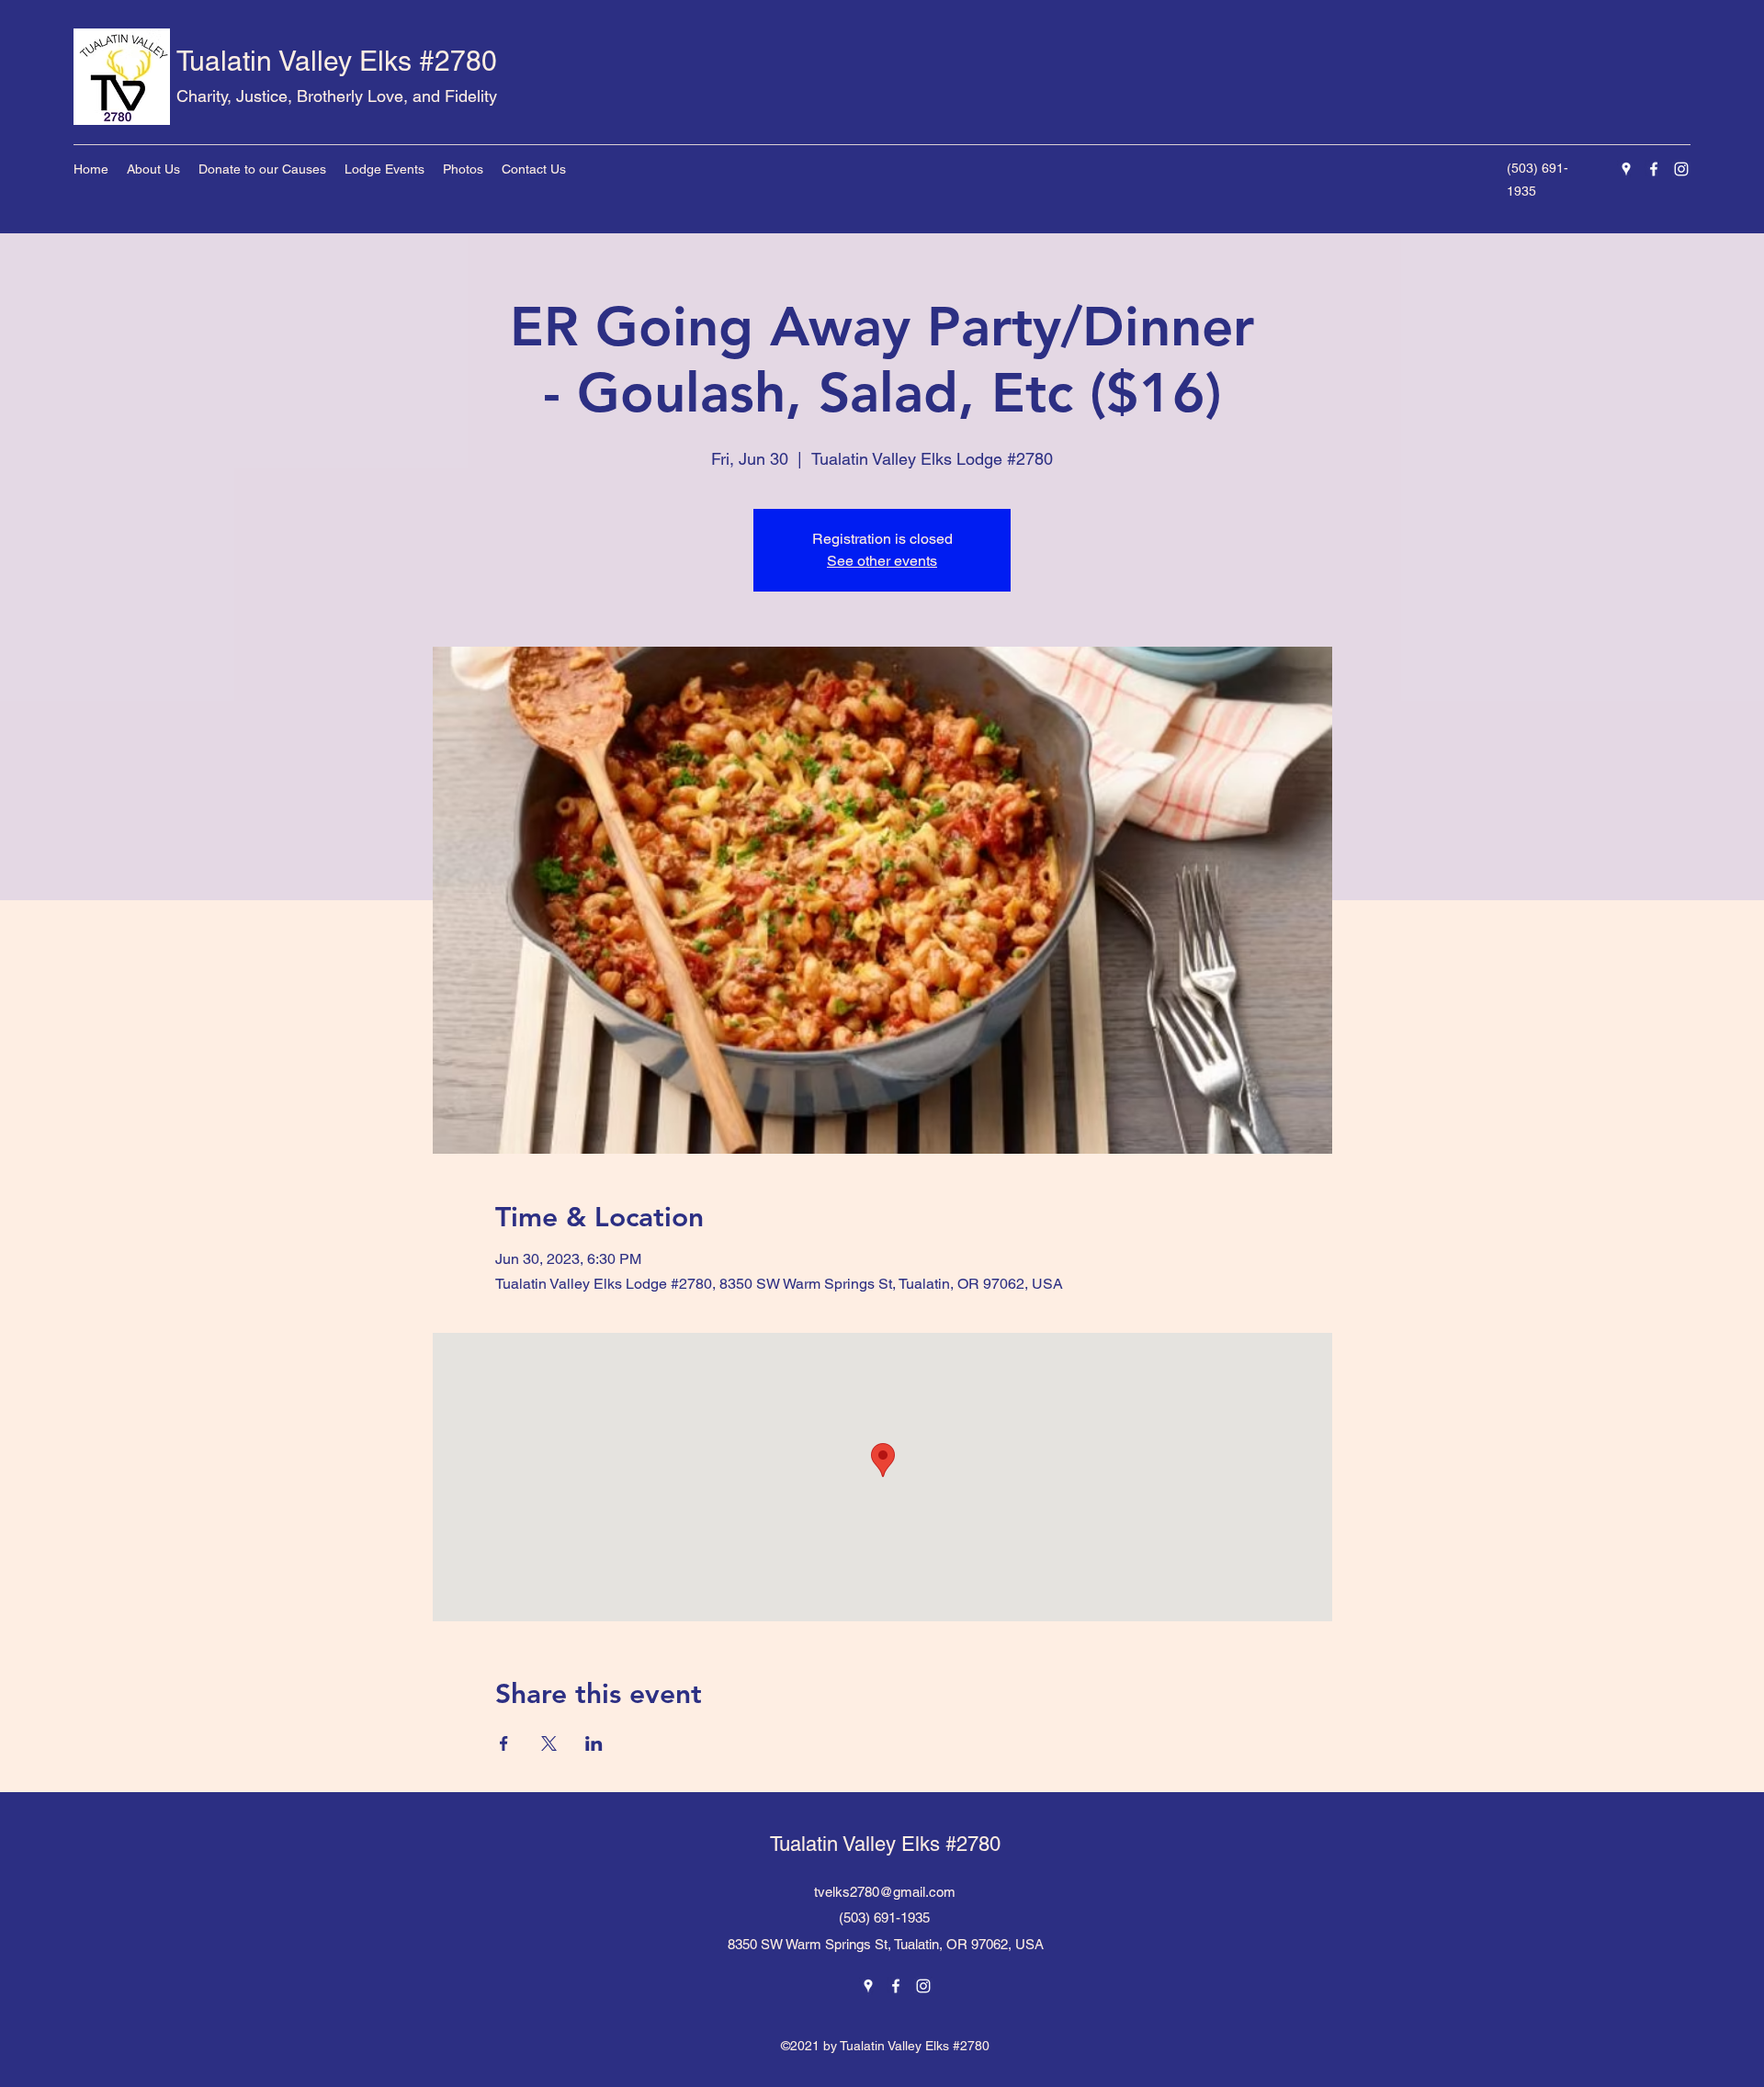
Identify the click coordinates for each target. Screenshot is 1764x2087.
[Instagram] (1681, 169)
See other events (882, 561)
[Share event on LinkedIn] (594, 1743)
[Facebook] (1654, 169)
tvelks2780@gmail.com (885, 1892)
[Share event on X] (549, 1743)
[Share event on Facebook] (504, 1743)
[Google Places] (1626, 169)
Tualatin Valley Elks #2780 (337, 61)
